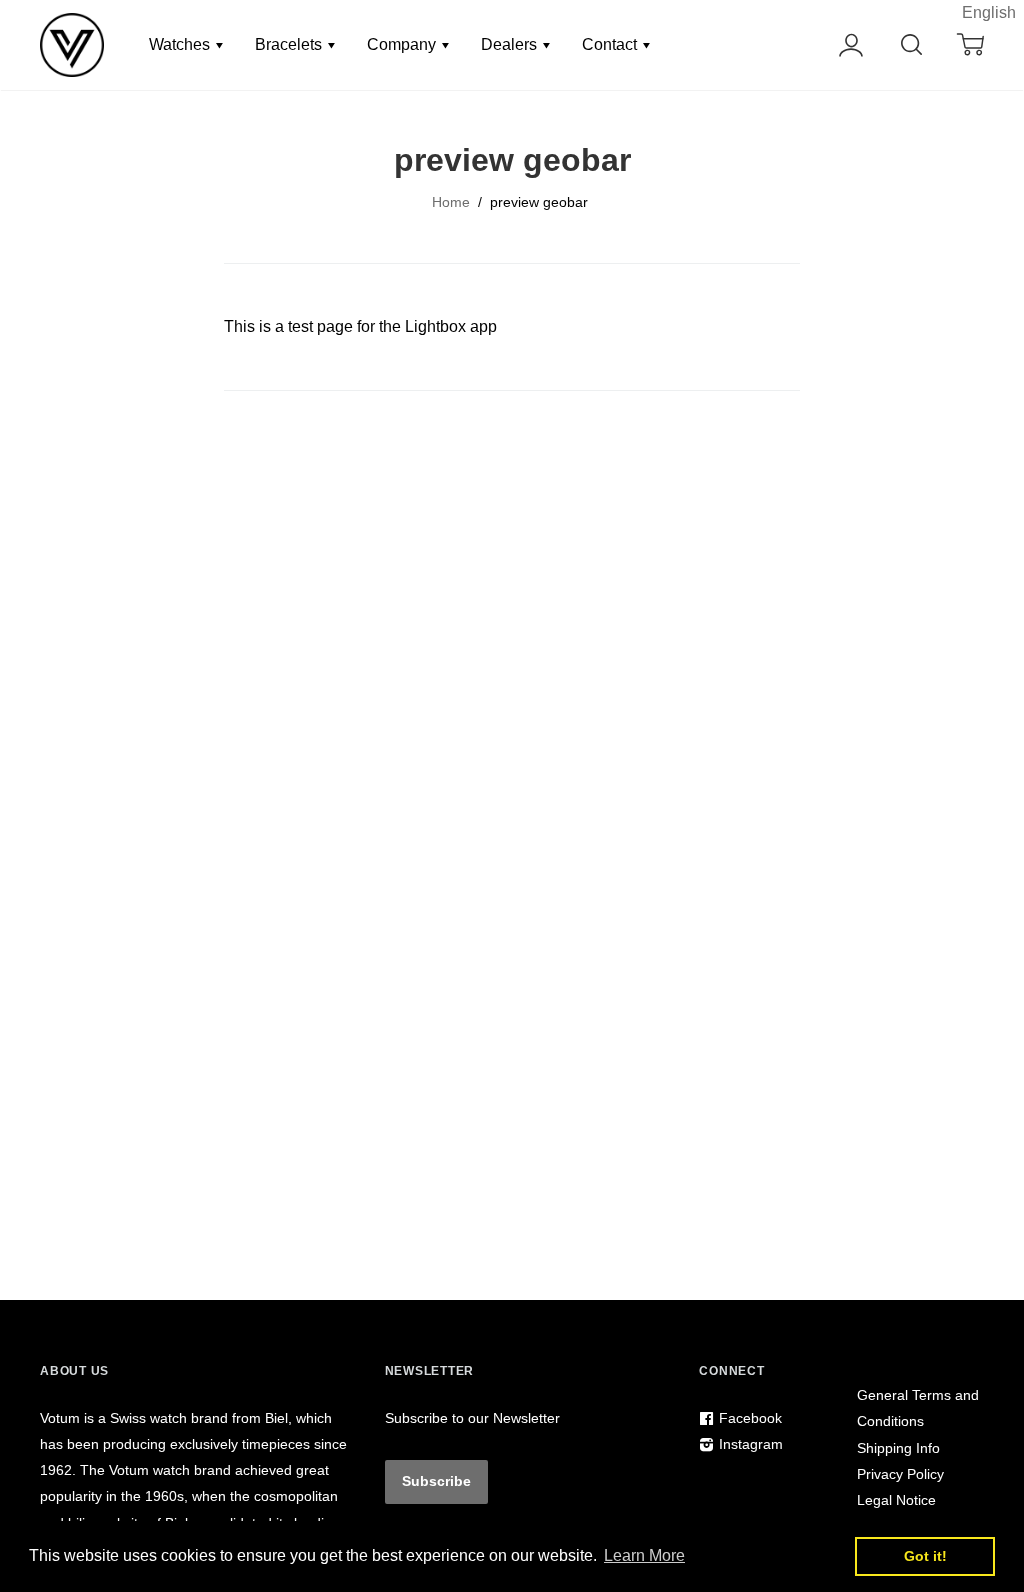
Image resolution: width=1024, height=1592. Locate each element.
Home (451, 202)
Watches (181, 44)
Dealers (511, 44)
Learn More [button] (644, 1555)
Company (403, 44)
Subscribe (436, 1481)
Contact (611, 44)
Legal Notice (896, 1500)
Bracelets (290, 44)
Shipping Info (898, 1448)
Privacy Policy (900, 1474)
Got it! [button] (925, 1556)
